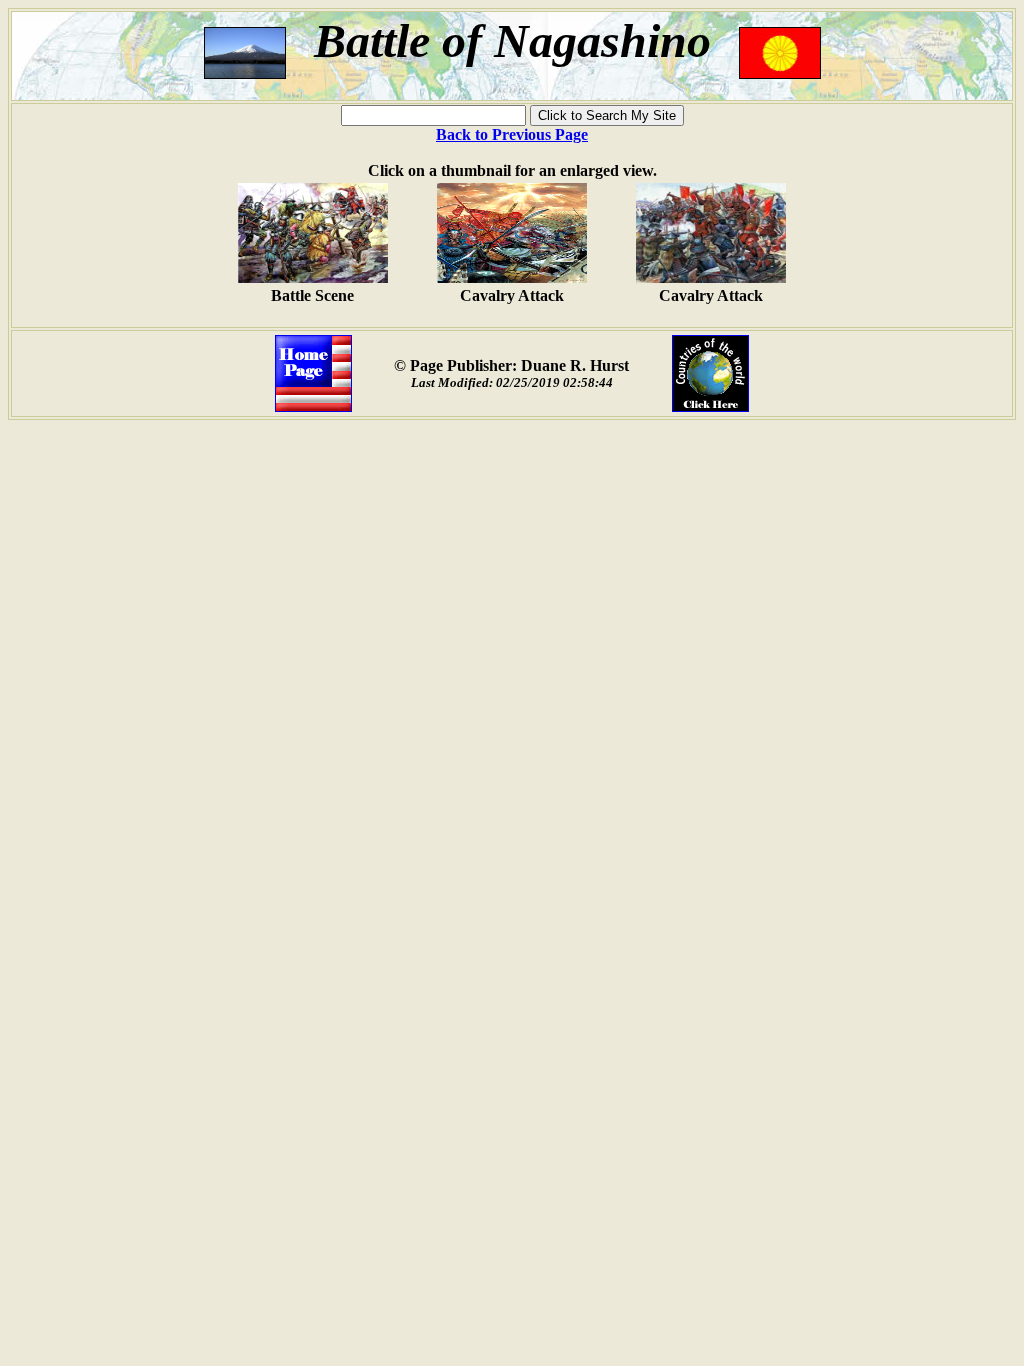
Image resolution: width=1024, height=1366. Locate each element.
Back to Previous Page (512, 134)
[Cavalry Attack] (512, 277)
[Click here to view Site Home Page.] (313, 406)
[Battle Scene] (313, 277)
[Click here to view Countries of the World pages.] (710, 406)
